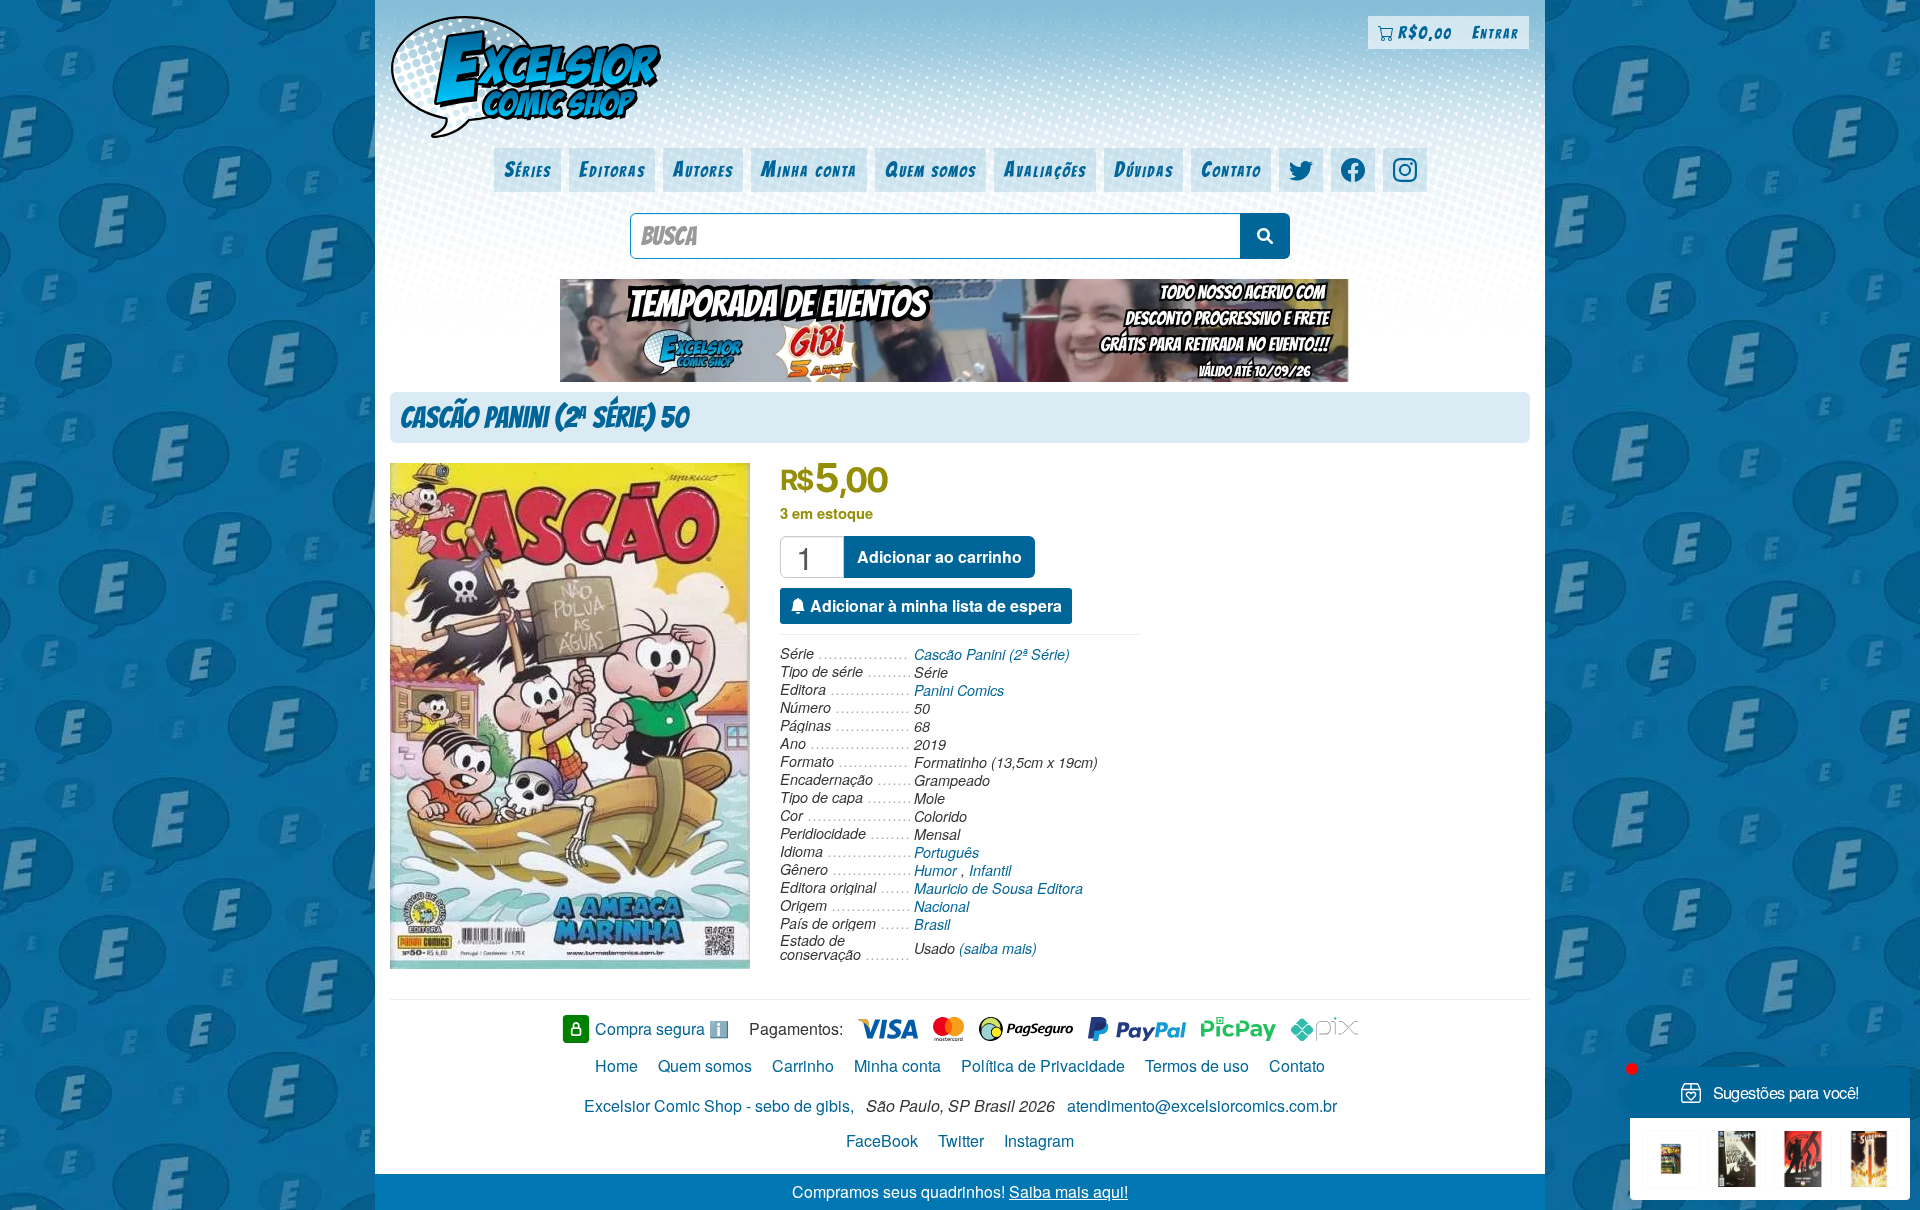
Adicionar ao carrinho (939, 556)
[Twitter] (1301, 170)
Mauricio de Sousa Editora (998, 888)
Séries (527, 169)
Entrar (1495, 32)
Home (616, 1065)
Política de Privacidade (1043, 1065)
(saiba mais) (998, 948)
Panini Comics (959, 690)
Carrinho (803, 1065)
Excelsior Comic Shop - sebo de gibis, (719, 1105)
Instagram (1039, 1140)
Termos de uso (1197, 1065)
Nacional (941, 906)
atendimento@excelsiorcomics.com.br (1202, 1105)
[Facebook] (1353, 170)
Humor (935, 870)
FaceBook (882, 1140)
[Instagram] (1405, 170)
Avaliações (1045, 169)
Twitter (961, 1140)
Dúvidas (1143, 169)
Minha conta (809, 169)
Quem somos (930, 169)
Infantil (990, 870)
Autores (703, 169)
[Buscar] (1265, 236)
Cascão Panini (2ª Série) (992, 654)
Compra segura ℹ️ (662, 1028)
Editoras (612, 169)
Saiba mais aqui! (1068, 1191)
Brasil (932, 924)
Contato (1231, 169)
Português (946, 852)
